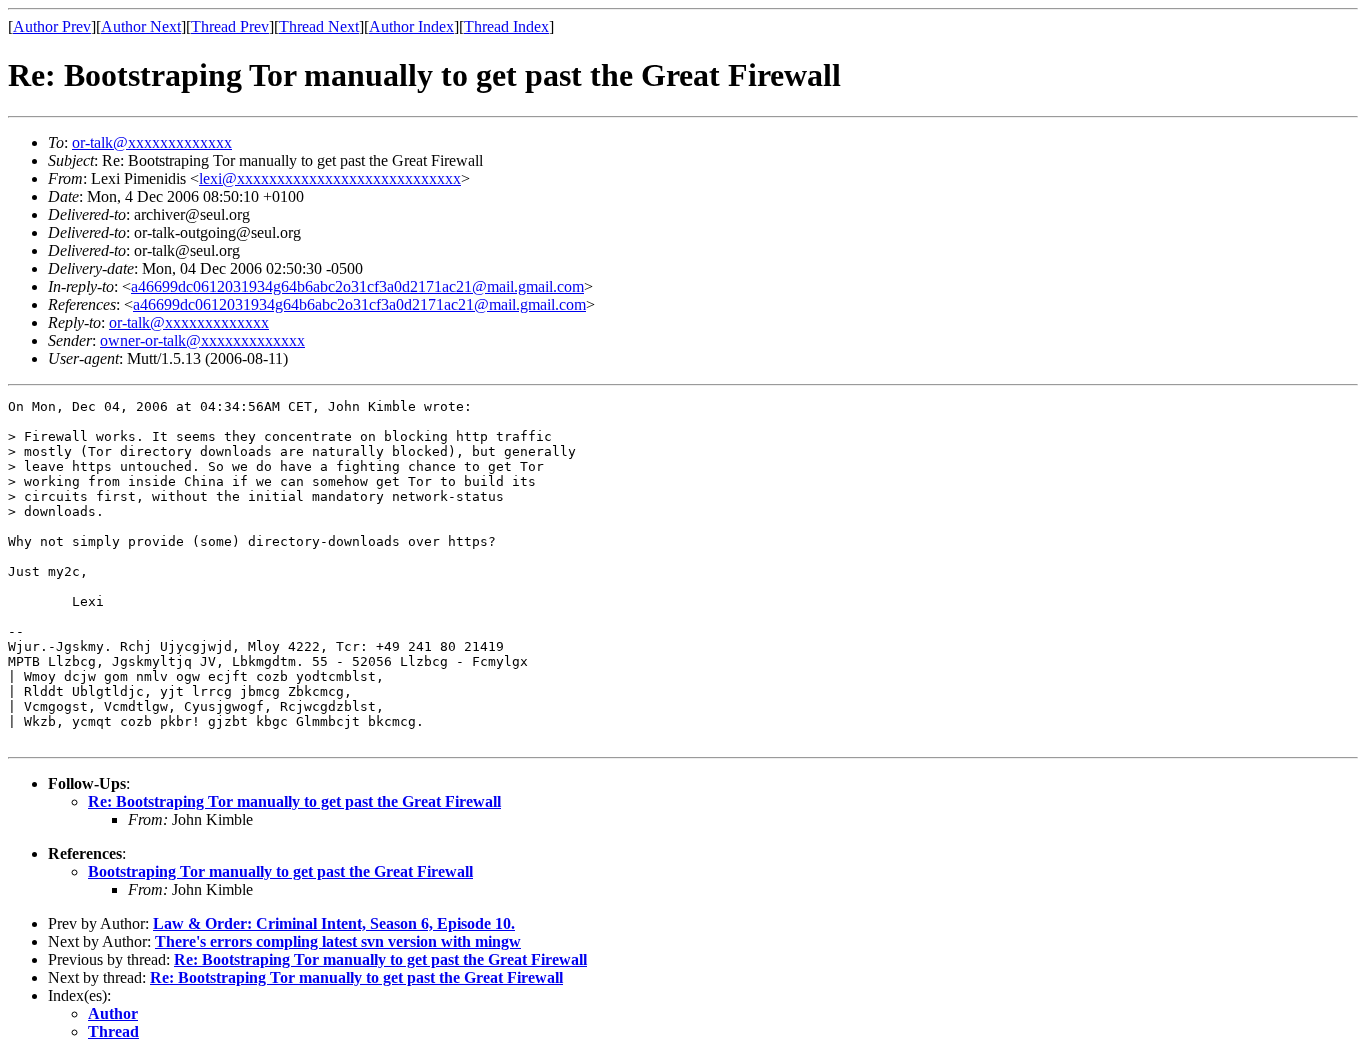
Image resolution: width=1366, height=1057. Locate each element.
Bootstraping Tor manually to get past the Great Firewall (280, 871)
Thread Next (319, 26)
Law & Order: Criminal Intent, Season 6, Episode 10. (334, 923)
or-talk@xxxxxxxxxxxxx (152, 142)
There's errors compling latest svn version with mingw (338, 941)
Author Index (411, 26)
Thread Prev (230, 26)
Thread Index (506, 26)
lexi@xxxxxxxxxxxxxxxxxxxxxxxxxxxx (330, 178)
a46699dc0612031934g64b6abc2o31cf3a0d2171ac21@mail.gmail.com (357, 286)
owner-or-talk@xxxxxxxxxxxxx (202, 340)
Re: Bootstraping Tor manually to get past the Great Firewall (294, 801)
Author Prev (52, 26)
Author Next (141, 26)
